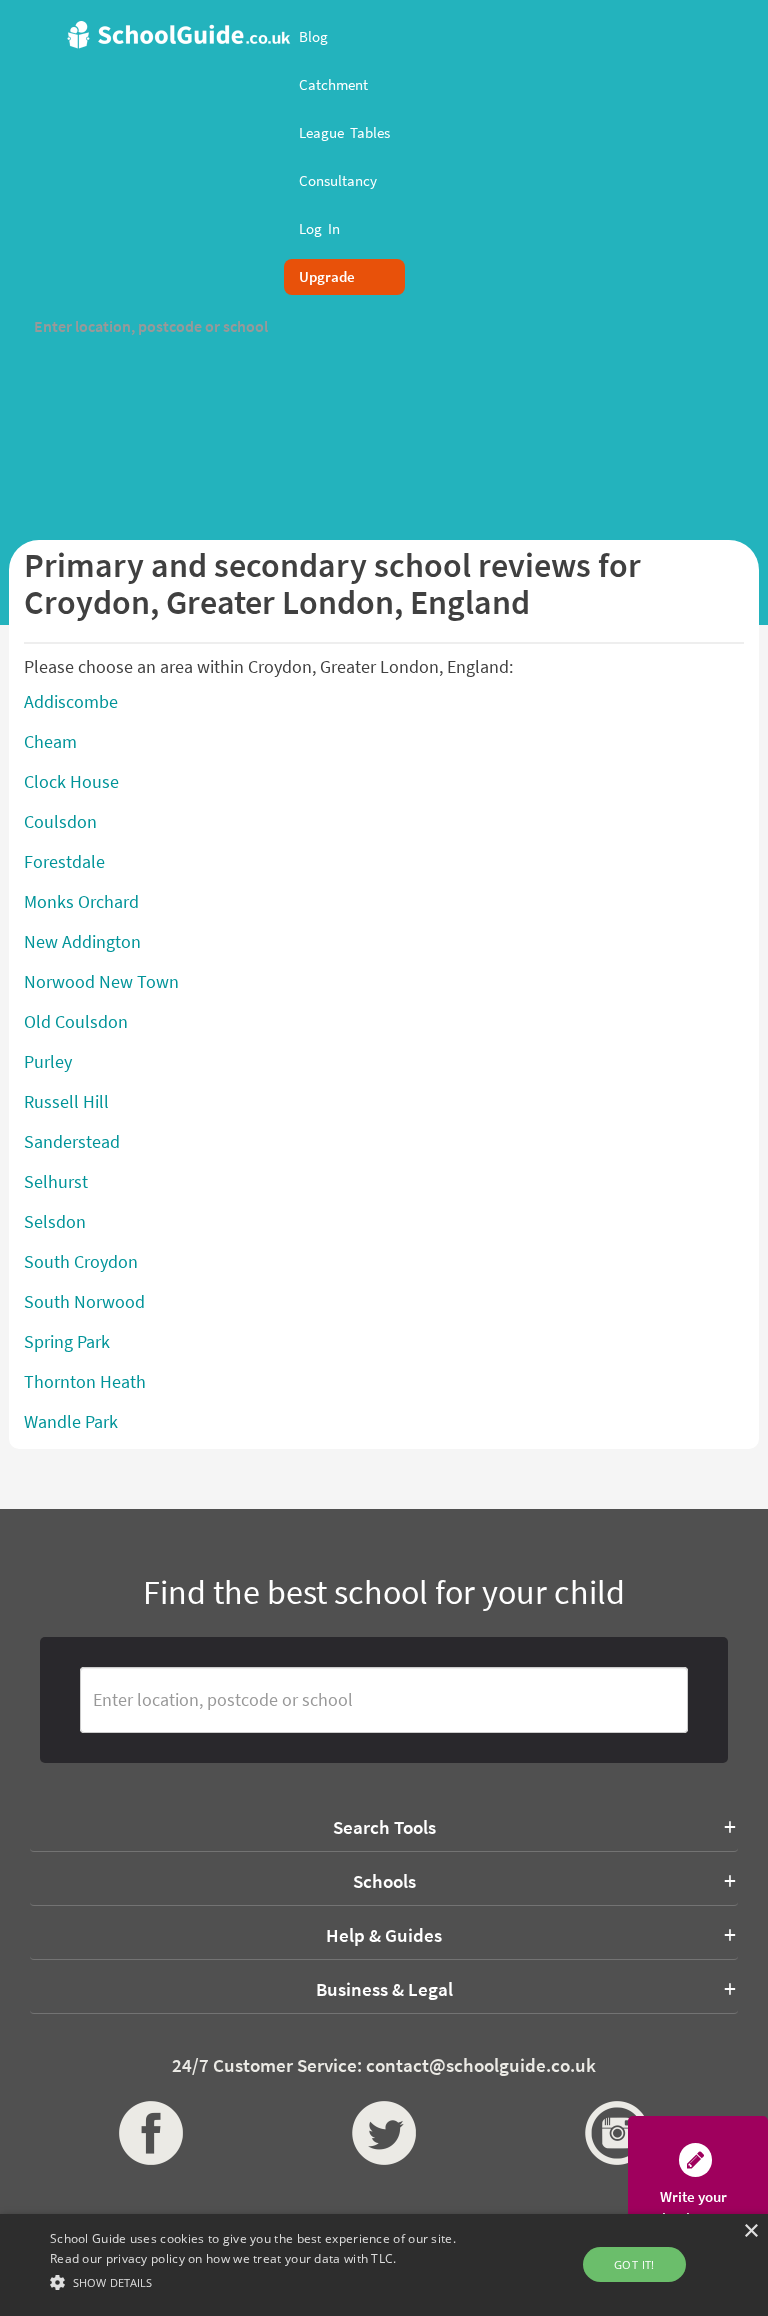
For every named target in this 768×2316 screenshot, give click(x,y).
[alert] (384, 2265)
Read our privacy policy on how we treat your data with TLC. (223, 2258)
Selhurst (56, 1181)
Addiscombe (71, 701)
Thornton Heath (85, 1381)
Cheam (50, 741)
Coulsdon (60, 821)
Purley (48, 1061)
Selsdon (55, 1221)
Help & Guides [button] (384, 1935)
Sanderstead (72, 1141)
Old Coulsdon (76, 1021)
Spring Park (67, 1341)
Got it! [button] (634, 2264)
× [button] (750, 2231)
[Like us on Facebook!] (151, 2133)
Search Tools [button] (384, 1827)
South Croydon (81, 1261)
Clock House (71, 781)
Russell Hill (66, 1101)
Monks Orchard (81, 901)
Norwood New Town (101, 981)
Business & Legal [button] (384, 1989)
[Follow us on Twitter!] (384, 2133)
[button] (267, 2281)
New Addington (82, 941)
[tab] (384, 1827)
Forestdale (64, 861)
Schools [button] (384, 1881)
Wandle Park (71, 1421)
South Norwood (84, 1301)
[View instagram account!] (616, 2133)
